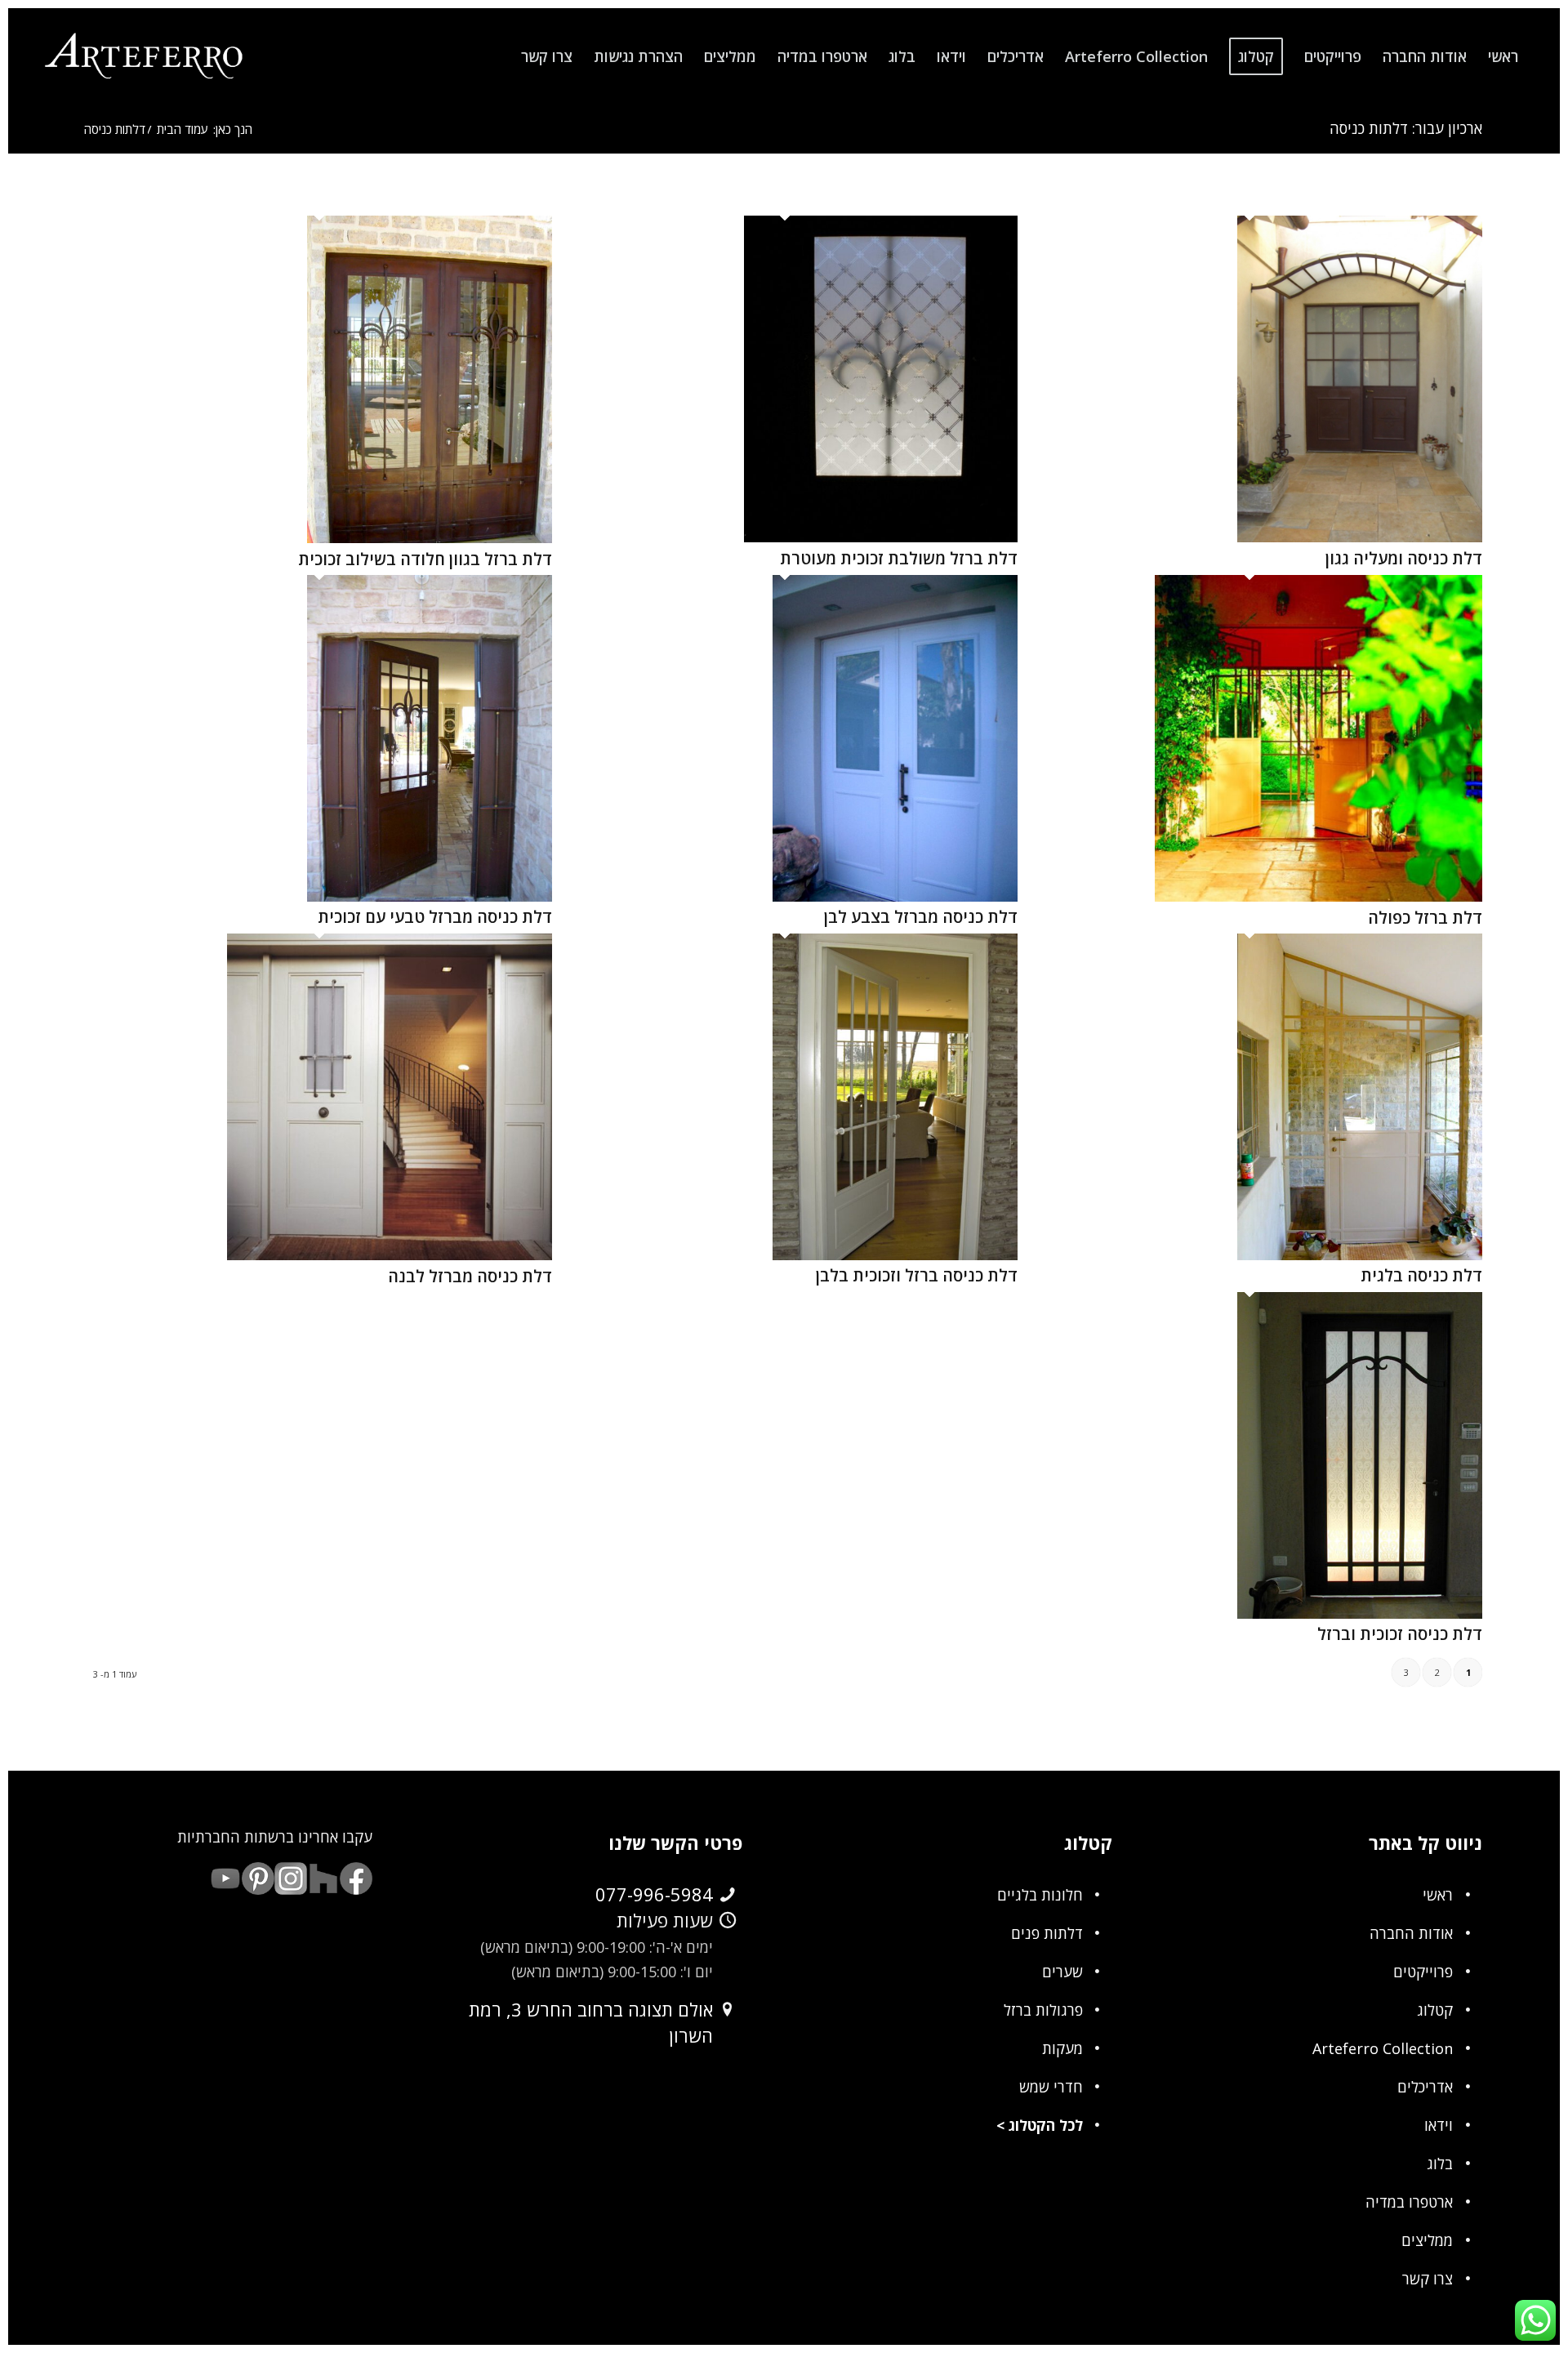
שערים (1062, 1972)
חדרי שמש (1051, 2087)
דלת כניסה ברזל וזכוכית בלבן (917, 1275)
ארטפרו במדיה (1409, 2202)
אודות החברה (1411, 1933)
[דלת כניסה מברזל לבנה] (390, 1254)
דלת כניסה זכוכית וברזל (1400, 1634)
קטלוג (1435, 2010)
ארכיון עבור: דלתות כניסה (1406, 128)
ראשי (1438, 1895)
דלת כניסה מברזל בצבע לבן (921, 917)
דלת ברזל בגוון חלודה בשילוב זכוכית (425, 559)
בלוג (1440, 2164)
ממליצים (1427, 2240)
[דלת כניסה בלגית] (1360, 1254)
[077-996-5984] (728, 1895)
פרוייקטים (1423, 1972)
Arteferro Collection (1383, 2048)
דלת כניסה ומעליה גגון (1404, 558)
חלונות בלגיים (1040, 1895)
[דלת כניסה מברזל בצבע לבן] (895, 896)
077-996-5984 (654, 1894)
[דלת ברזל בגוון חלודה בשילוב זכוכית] (430, 537)
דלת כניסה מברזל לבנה (470, 1276)
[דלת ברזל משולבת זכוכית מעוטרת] (881, 537)
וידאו (1439, 2125)
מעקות (1062, 2048)
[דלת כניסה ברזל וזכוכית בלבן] (895, 1254)
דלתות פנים (1047, 1933)
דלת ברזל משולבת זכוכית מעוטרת (899, 558)
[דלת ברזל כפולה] (1319, 896)
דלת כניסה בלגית (1421, 1275)
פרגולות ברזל (1043, 2010)
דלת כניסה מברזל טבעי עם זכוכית (435, 917)
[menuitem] (1503, 56)
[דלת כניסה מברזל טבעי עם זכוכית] (430, 896)
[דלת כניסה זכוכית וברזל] (1360, 1613)
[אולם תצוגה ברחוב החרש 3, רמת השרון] (728, 2010)
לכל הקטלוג (1046, 2125)
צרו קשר (1428, 2279)
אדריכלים (1425, 2087)
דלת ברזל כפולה (1425, 918)
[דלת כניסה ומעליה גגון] (1360, 537)
